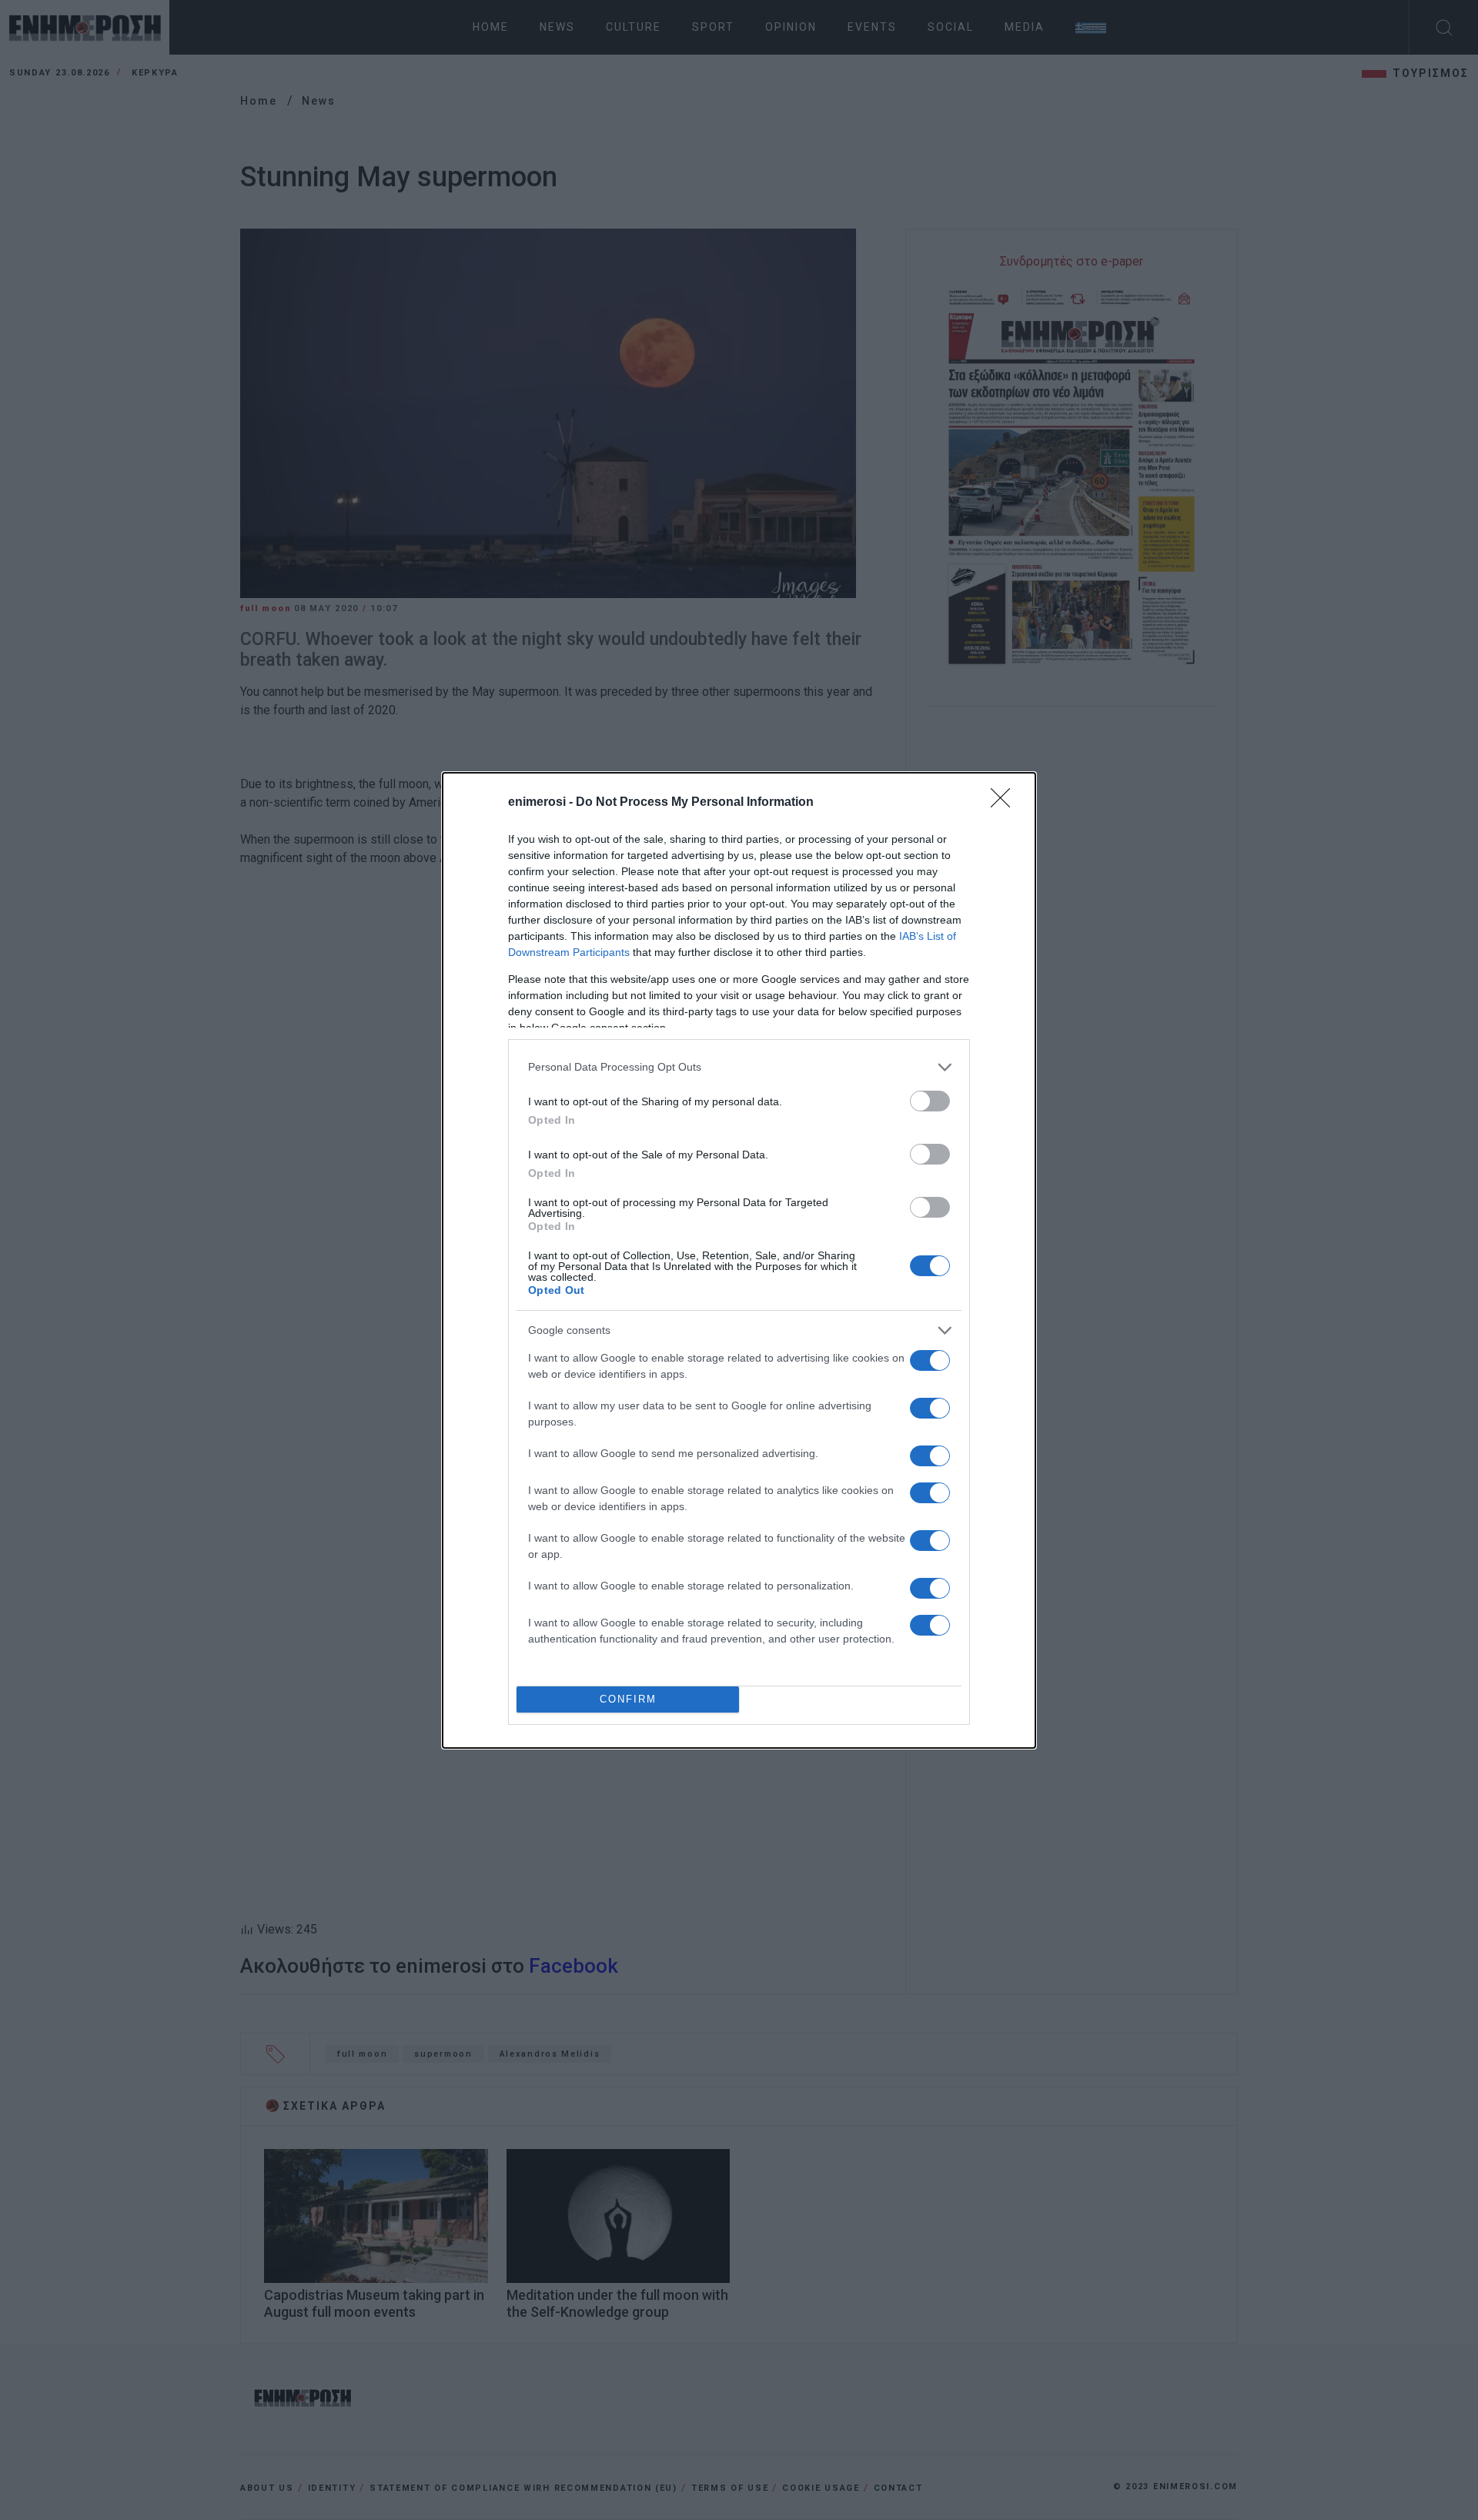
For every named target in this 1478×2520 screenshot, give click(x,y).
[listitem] (739, 1067)
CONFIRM (628, 1699)
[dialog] (739, 1260)
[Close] (1005, 803)
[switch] (930, 1101)
